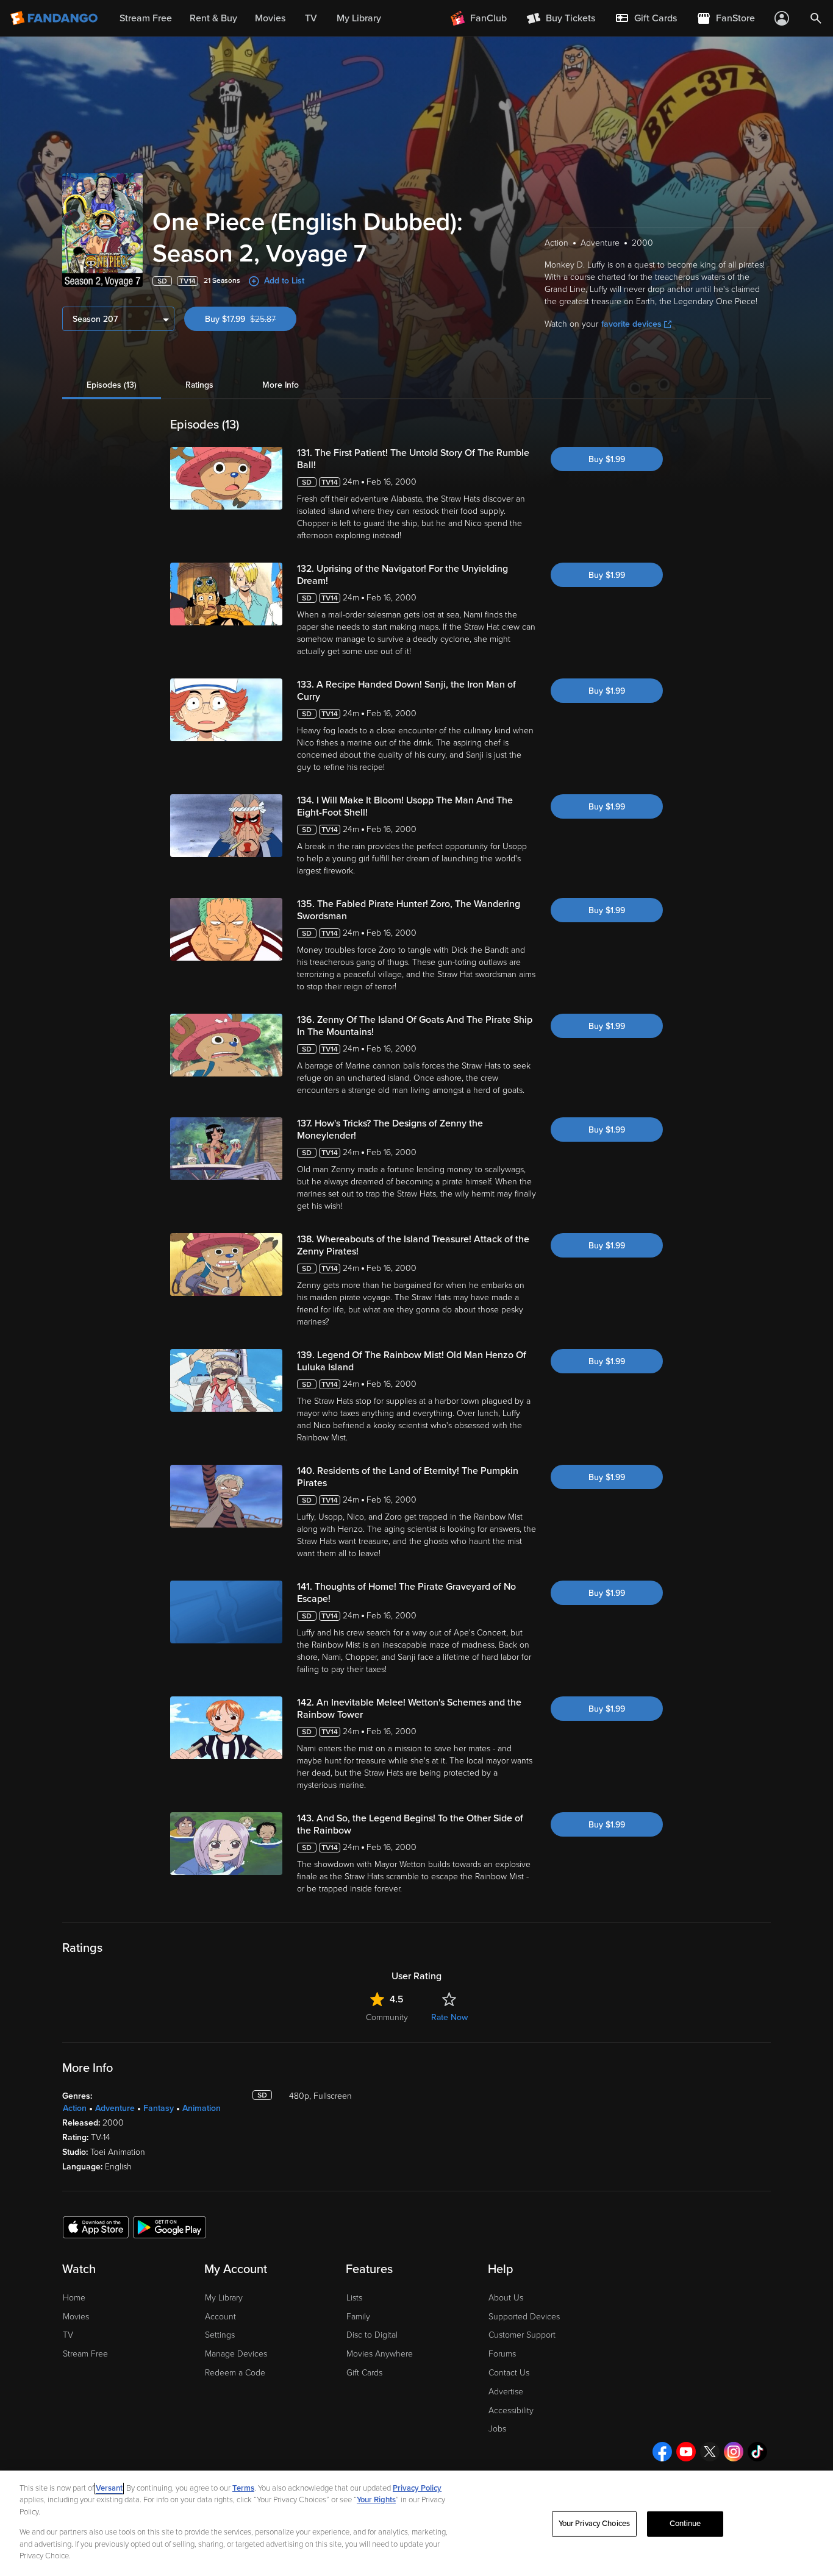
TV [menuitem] (311, 18)
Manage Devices (236, 2354)
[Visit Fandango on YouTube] (686, 2452)
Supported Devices (524, 2317)
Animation (202, 2108)
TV (68, 2335)
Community (387, 2017)
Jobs (497, 2429)
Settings (220, 2335)
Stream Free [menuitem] (146, 18)
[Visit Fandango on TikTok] (757, 2452)
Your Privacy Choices (595, 2524)
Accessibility (511, 2411)
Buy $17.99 (251, 319)
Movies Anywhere (380, 2354)
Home (74, 2298)
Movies (76, 2317)
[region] (416, 2523)
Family (358, 2317)
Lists (354, 2298)
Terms (243, 2488)
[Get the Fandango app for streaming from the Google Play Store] (170, 2227)
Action (75, 2108)
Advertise (506, 2392)
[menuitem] (646, 18)
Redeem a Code (235, 2373)
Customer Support (522, 2335)
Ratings (199, 385)
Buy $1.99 (607, 459)
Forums (502, 2354)
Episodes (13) (112, 385)
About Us (506, 2298)
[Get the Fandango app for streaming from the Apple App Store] (96, 2227)
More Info (281, 385)
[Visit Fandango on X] (710, 2452)
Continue (685, 2524)
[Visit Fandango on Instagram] (734, 2452)
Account (220, 2317)
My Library (224, 2298)
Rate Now (449, 2017)
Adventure (115, 2108)
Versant (109, 2488)
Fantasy (159, 2108)
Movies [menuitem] (270, 18)
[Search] (816, 18)
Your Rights (376, 2500)
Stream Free (85, 2354)
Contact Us (509, 2373)
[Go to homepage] (55, 18)
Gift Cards (364, 2373)
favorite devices (631, 324)
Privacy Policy (417, 2488)
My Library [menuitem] (359, 18)
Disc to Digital (372, 2335)
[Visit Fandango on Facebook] (662, 2452)
